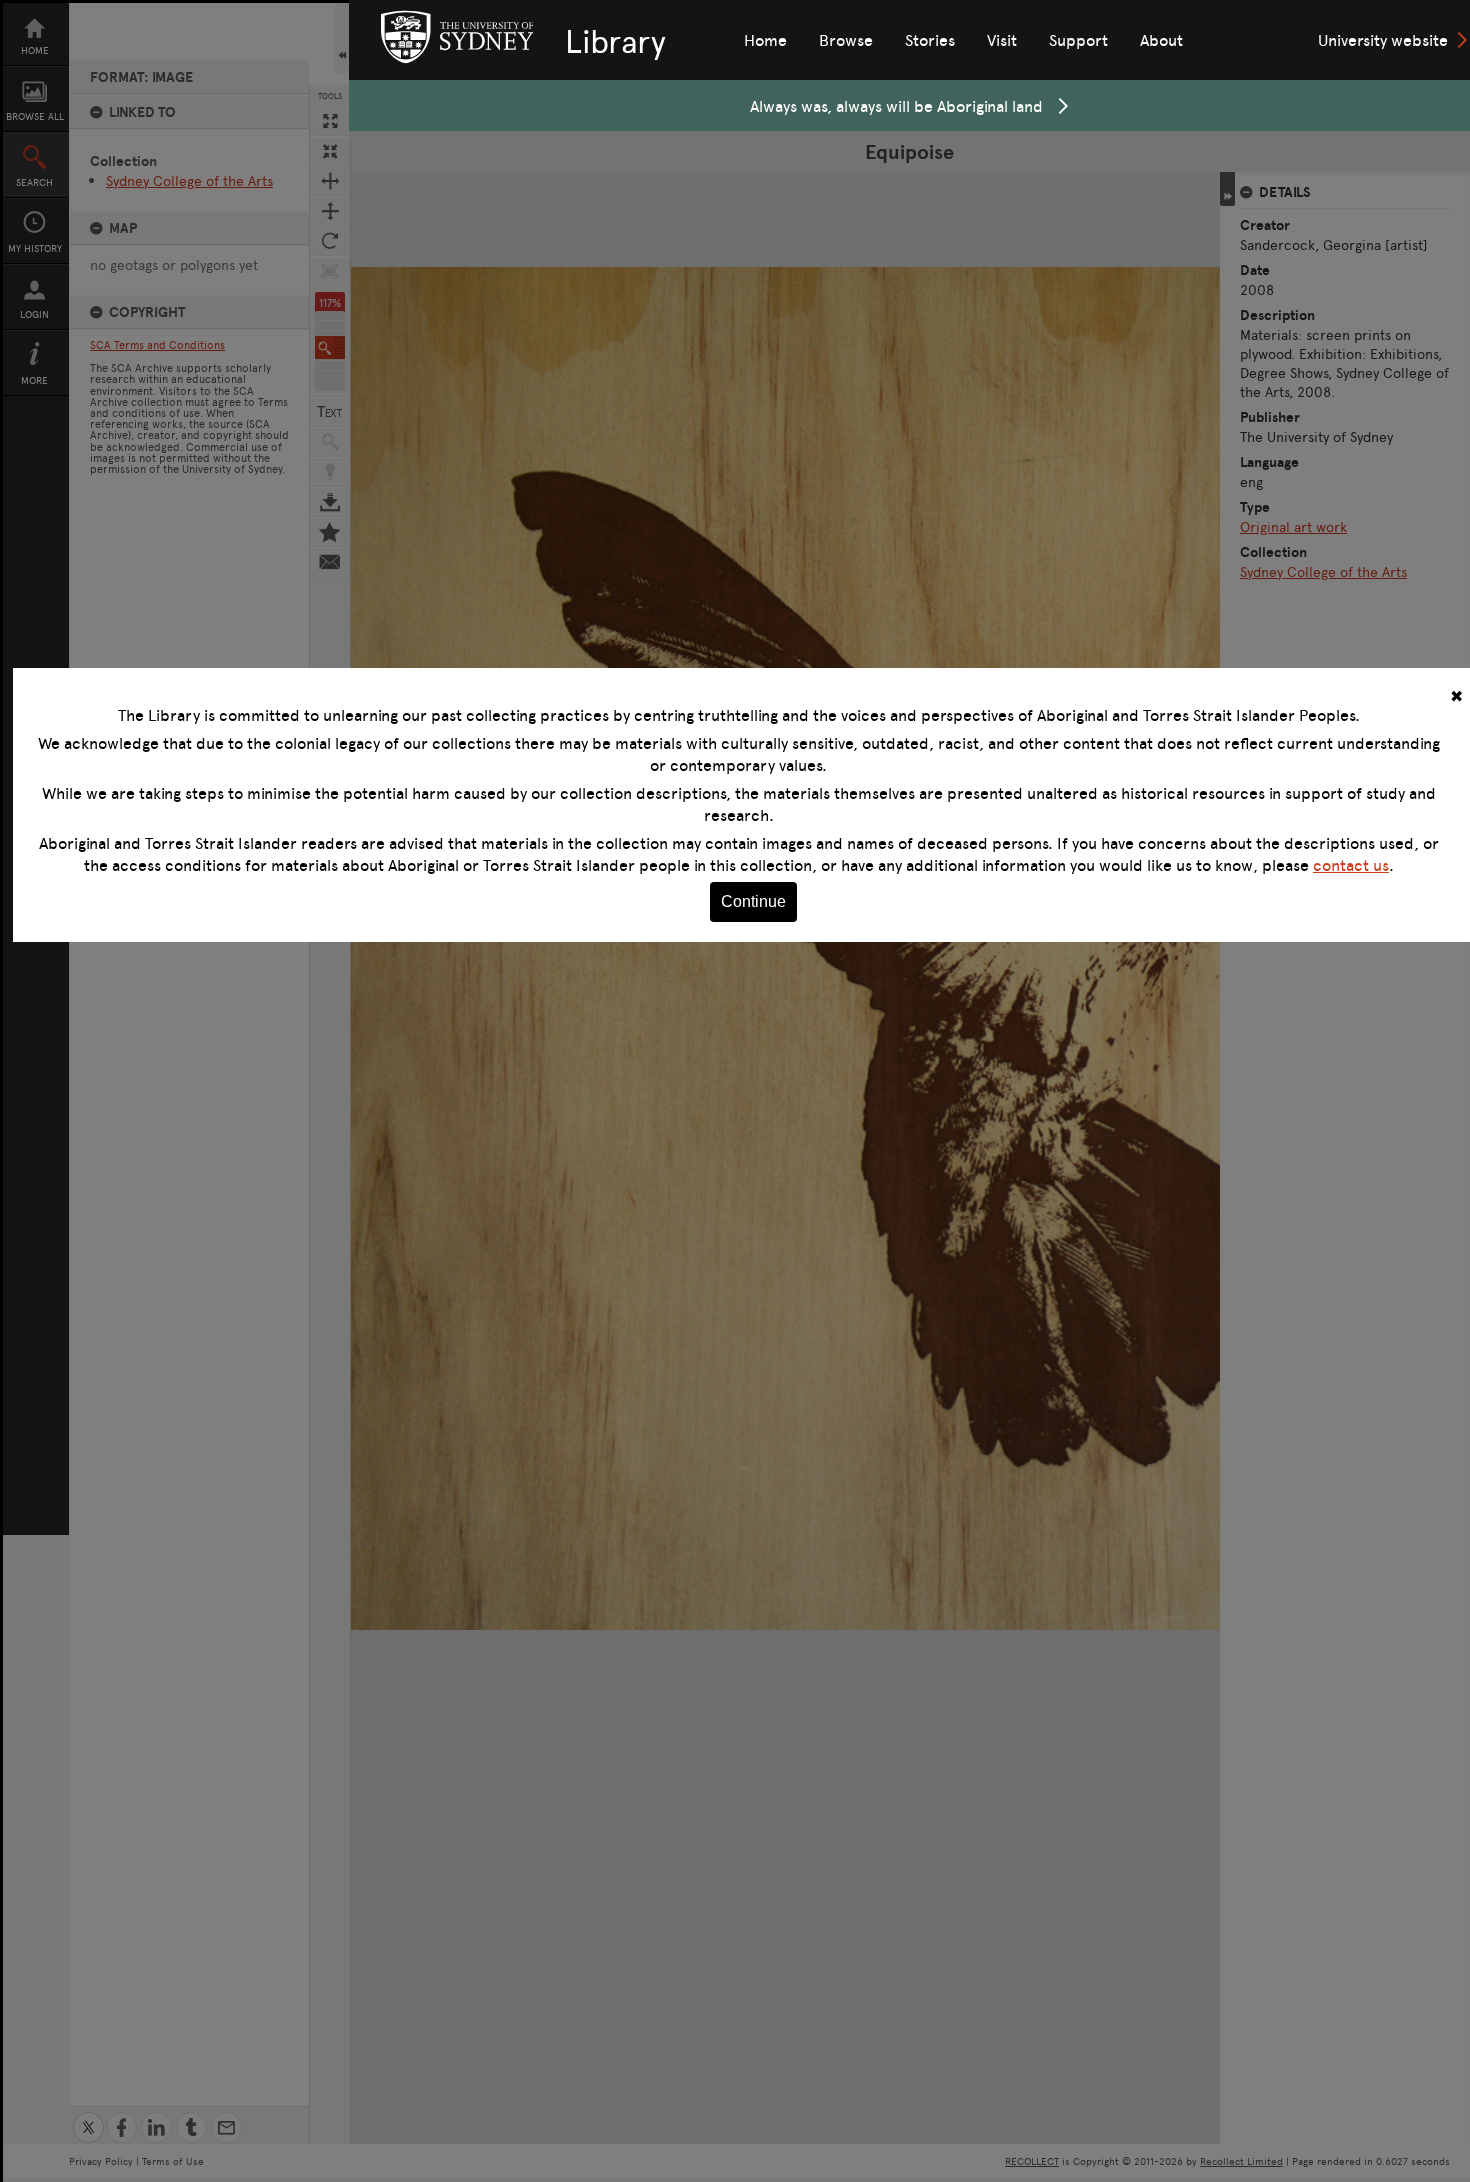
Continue (753, 901)
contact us (1351, 865)
